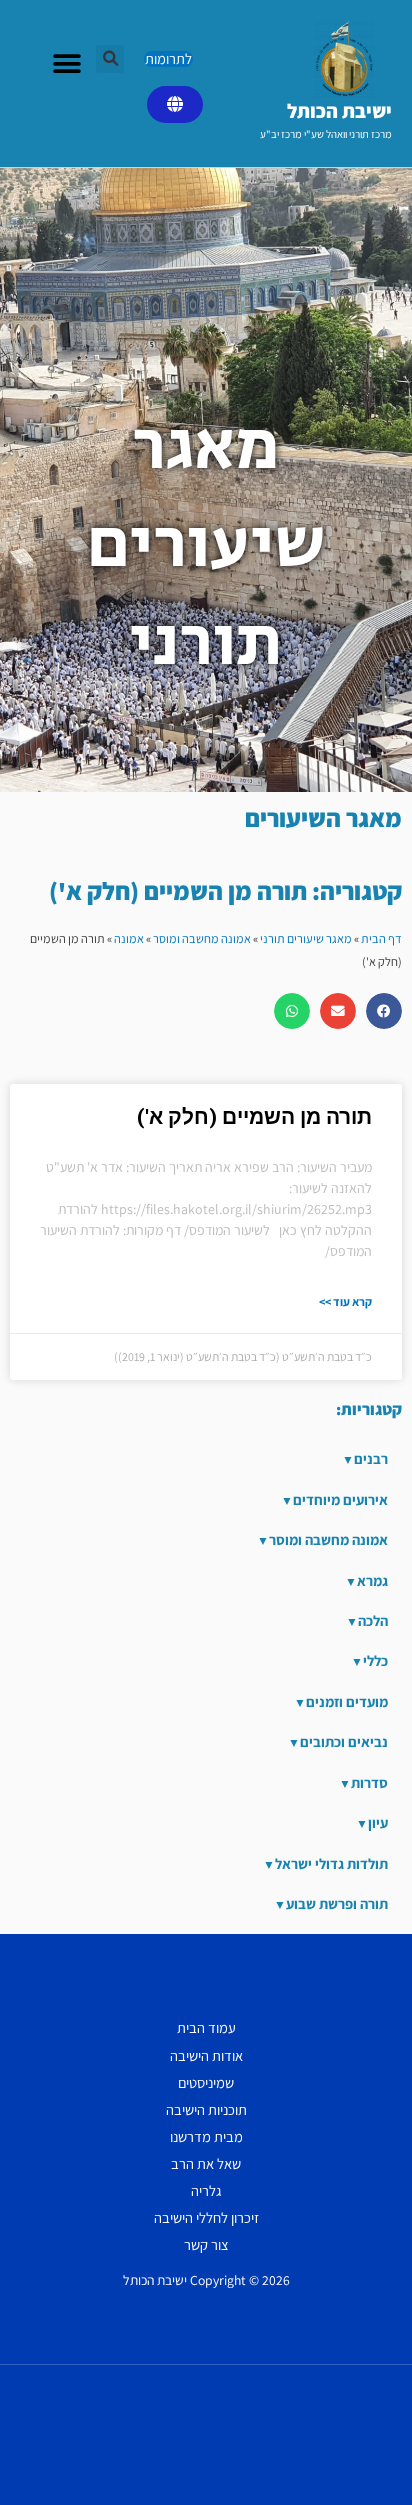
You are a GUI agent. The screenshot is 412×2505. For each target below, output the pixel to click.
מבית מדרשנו (206, 2136)
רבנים (371, 1458)
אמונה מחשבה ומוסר (202, 938)
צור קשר (206, 2244)
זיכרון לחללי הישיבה (206, 2217)
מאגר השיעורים (323, 817)
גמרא (372, 1580)
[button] (110, 59)
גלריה (206, 2190)
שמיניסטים (206, 2082)
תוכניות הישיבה (206, 2109)
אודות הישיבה (206, 2055)
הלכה (373, 1620)
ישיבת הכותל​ (339, 111)
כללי (375, 1660)
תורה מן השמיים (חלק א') (254, 1117)
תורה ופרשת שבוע (337, 1903)
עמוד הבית (206, 2027)
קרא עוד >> (345, 1301)
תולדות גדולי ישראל (331, 1863)
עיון (378, 1822)
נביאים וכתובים (344, 1741)
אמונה (129, 938)
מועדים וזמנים (347, 1701)
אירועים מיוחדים (340, 1499)
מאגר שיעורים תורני (306, 938)
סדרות (369, 1782)
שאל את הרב (206, 2163)
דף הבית (381, 938)
